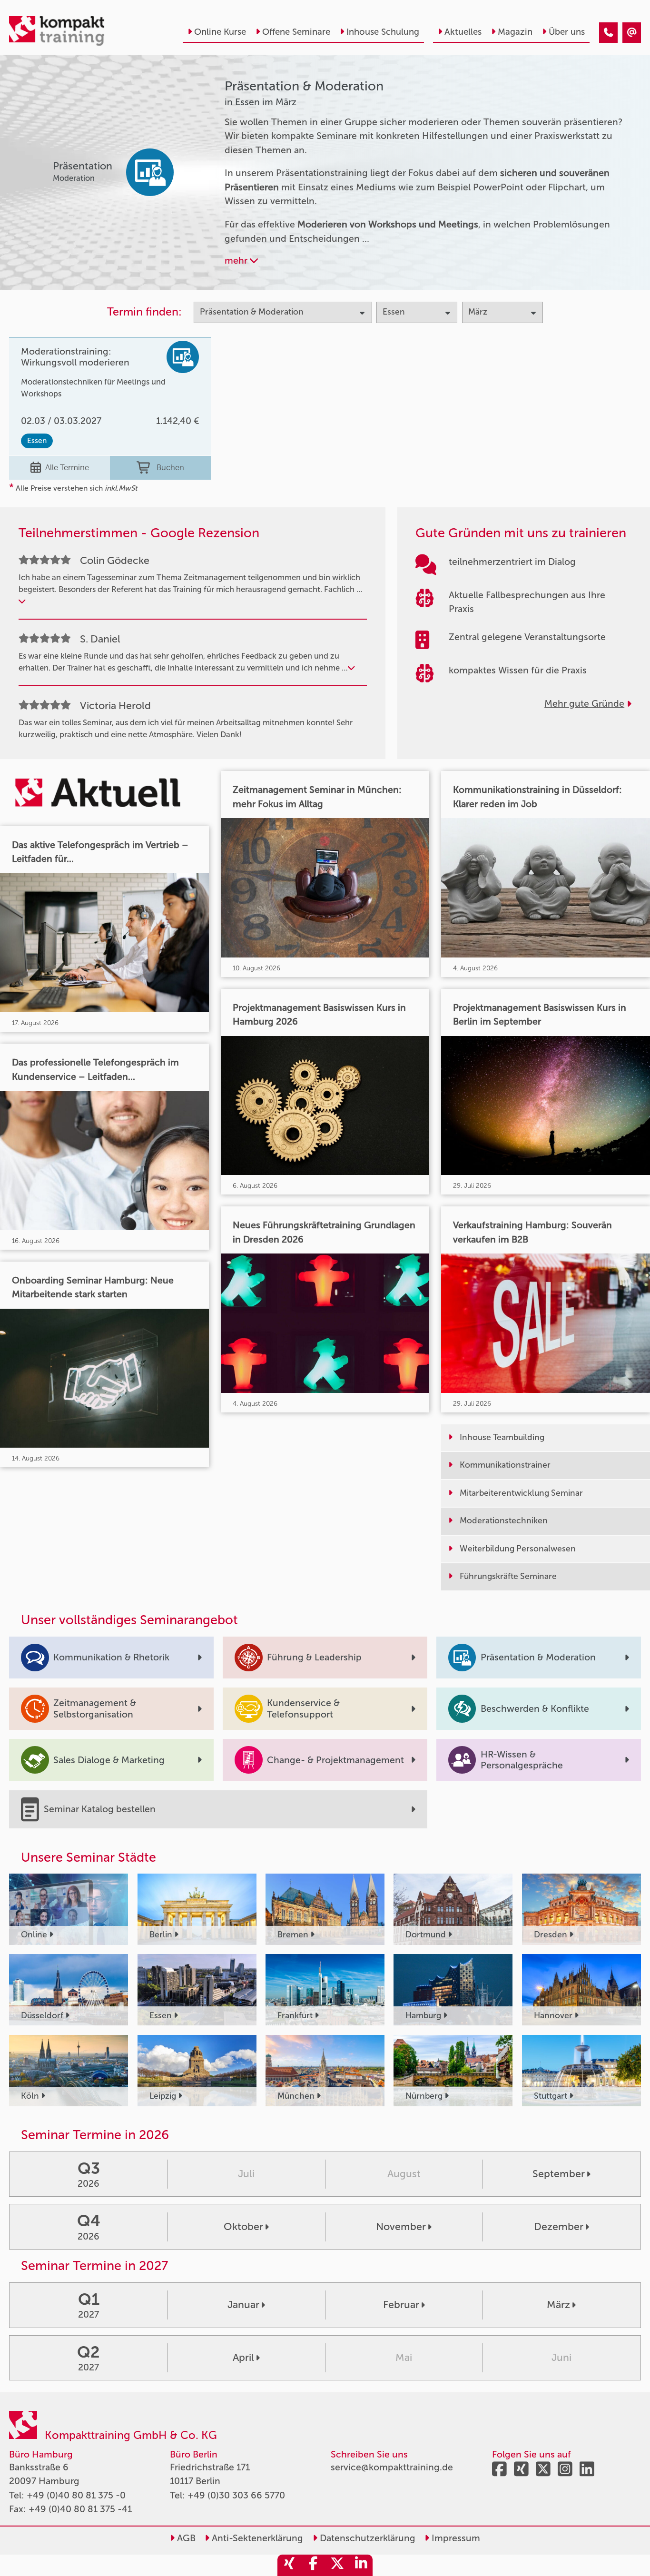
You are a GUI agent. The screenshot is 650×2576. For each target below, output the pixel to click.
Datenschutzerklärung (366, 2538)
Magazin (515, 32)
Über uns (567, 32)
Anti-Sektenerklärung (256, 2538)
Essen (37, 440)
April (243, 2358)
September (559, 2174)
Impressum (455, 2538)
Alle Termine (67, 467)
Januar (243, 2305)
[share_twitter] (337, 2565)
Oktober (243, 2227)
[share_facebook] (313, 2565)
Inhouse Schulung (383, 32)
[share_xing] (289, 2565)
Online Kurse (220, 32)
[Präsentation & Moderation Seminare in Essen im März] (608, 33)
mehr (237, 261)
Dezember (559, 2227)
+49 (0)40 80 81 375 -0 (76, 2495)
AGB (185, 2538)
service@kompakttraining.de (392, 2467)
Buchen (170, 467)
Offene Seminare (296, 32)
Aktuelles (463, 32)
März (558, 2305)
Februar (401, 2305)
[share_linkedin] (361, 2565)
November (401, 2227)
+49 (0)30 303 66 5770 (236, 2495)
